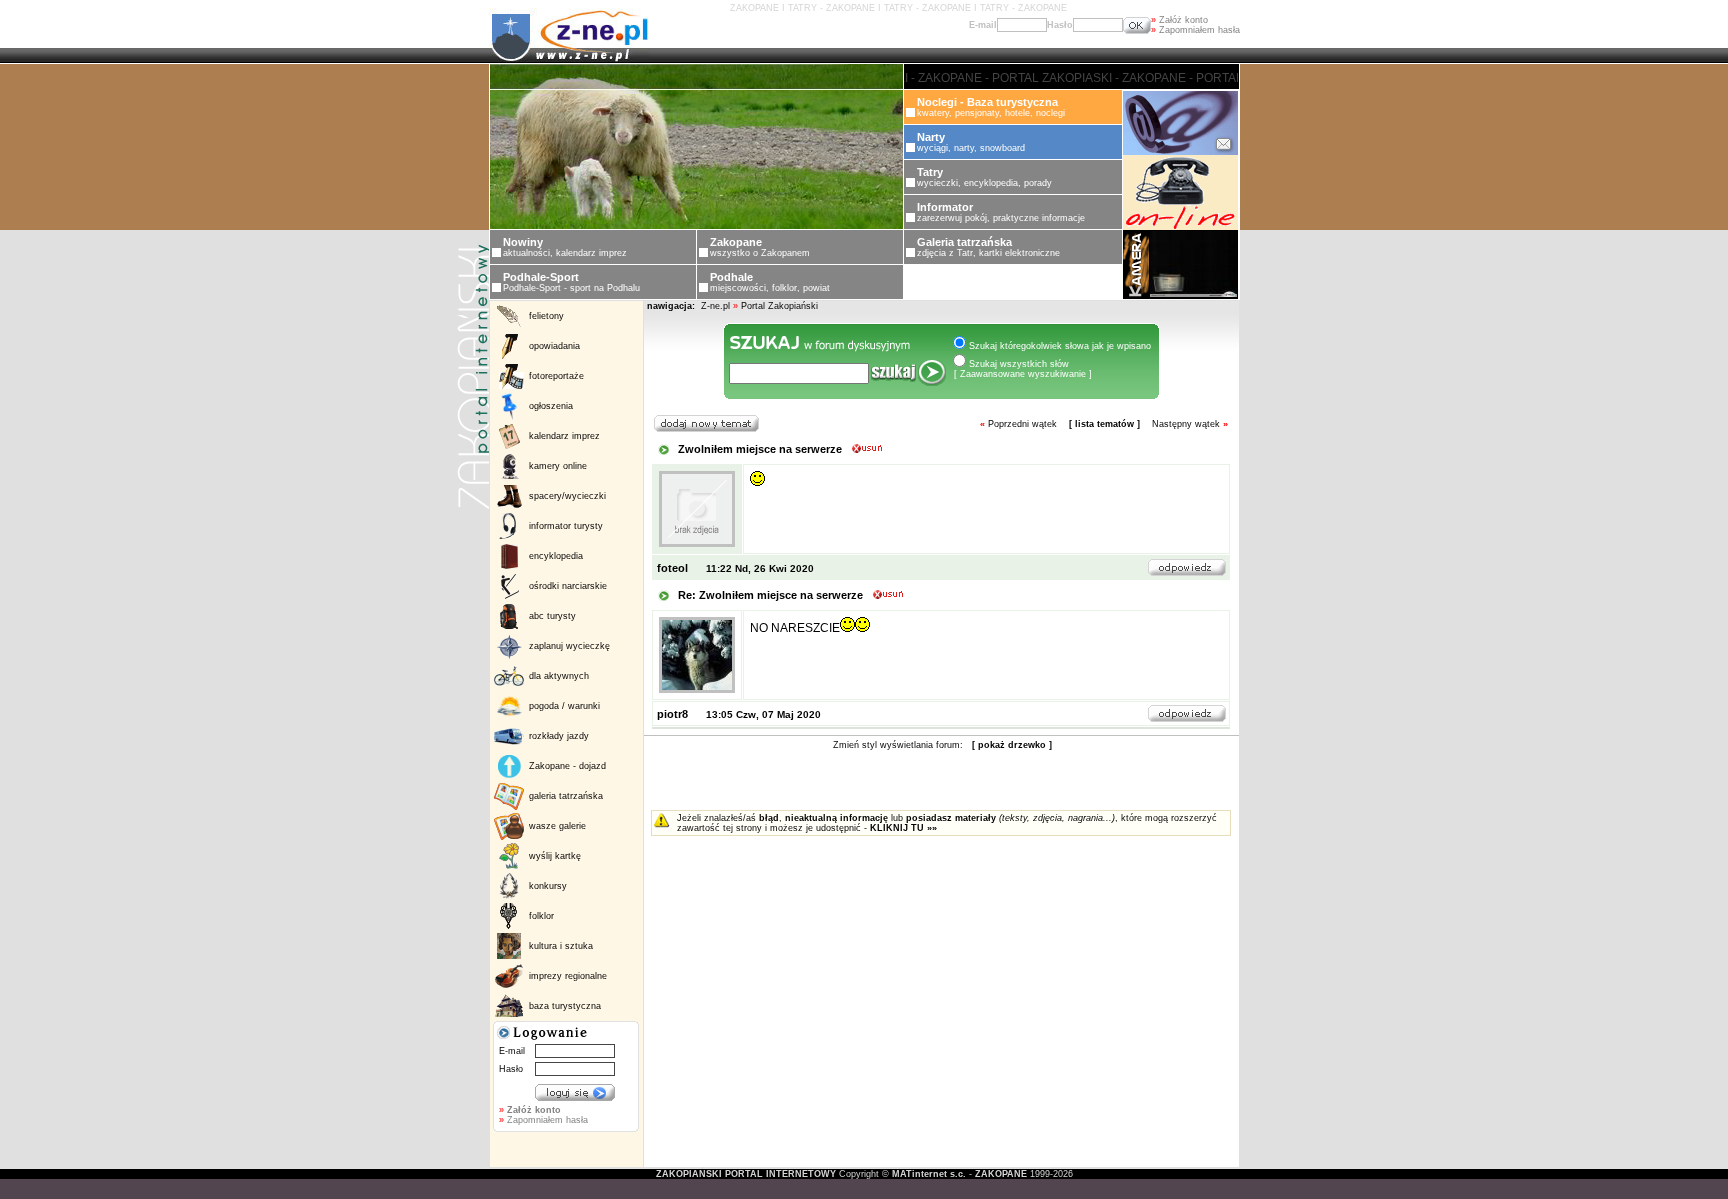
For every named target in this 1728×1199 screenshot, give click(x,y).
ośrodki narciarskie (568, 586)
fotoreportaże (556, 376)
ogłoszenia (551, 406)
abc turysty (552, 616)
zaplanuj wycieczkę (569, 646)
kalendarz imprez (564, 436)
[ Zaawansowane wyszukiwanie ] (1023, 374)
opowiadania (554, 346)
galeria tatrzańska (566, 796)
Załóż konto (1179, 20)
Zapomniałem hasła (1195, 30)
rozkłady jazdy (559, 736)
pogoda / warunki (564, 706)
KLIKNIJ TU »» (903, 828)
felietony (546, 316)
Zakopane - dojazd (567, 766)
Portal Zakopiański (779, 306)
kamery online (558, 466)
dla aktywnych (559, 676)
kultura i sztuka (561, 946)
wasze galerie (557, 826)
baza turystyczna (565, 1006)
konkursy (548, 886)
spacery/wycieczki (567, 496)
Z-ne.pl (717, 306)
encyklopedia (556, 556)
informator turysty (566, 526)
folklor (541, 916)
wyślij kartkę (555, 856)
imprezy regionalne (568, 976)
